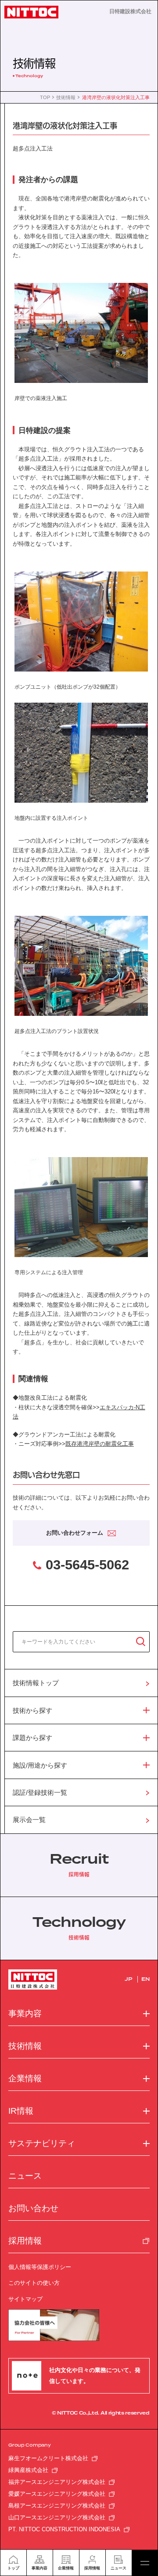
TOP (45, 98)
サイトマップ (25, 2299)
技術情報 (66, 98)
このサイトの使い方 (34, 2283)
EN (145, 1979)
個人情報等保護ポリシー (40, 2267)
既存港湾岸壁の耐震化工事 (100, 1444)
